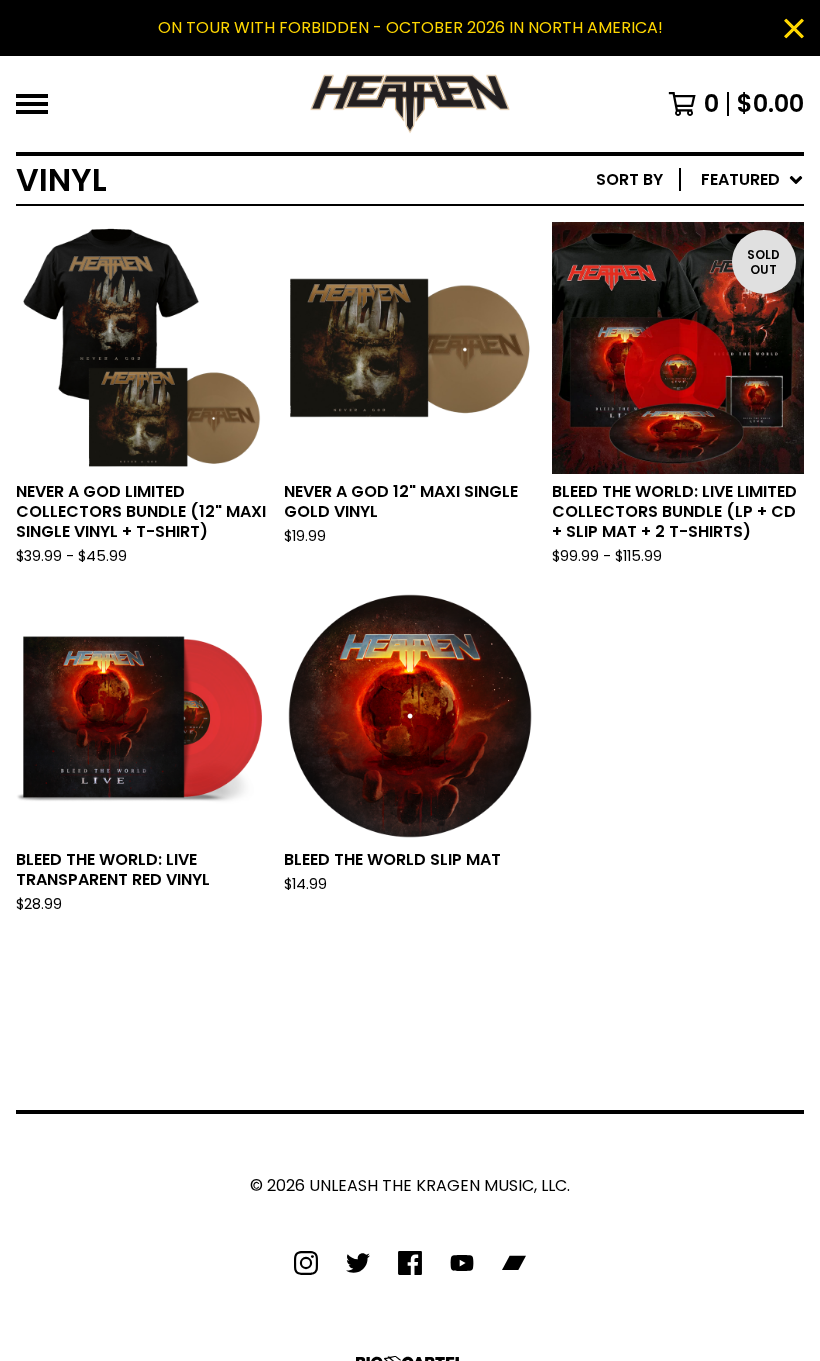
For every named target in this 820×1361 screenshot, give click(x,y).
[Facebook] (410, 1263)
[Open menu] (32, 104)
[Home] (409, 104)
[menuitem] (700, 180)
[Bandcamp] (514, 1263)
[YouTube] (462, 1263)
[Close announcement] (794, 28)
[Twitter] (358, 1263)
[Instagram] (306, 1263)
